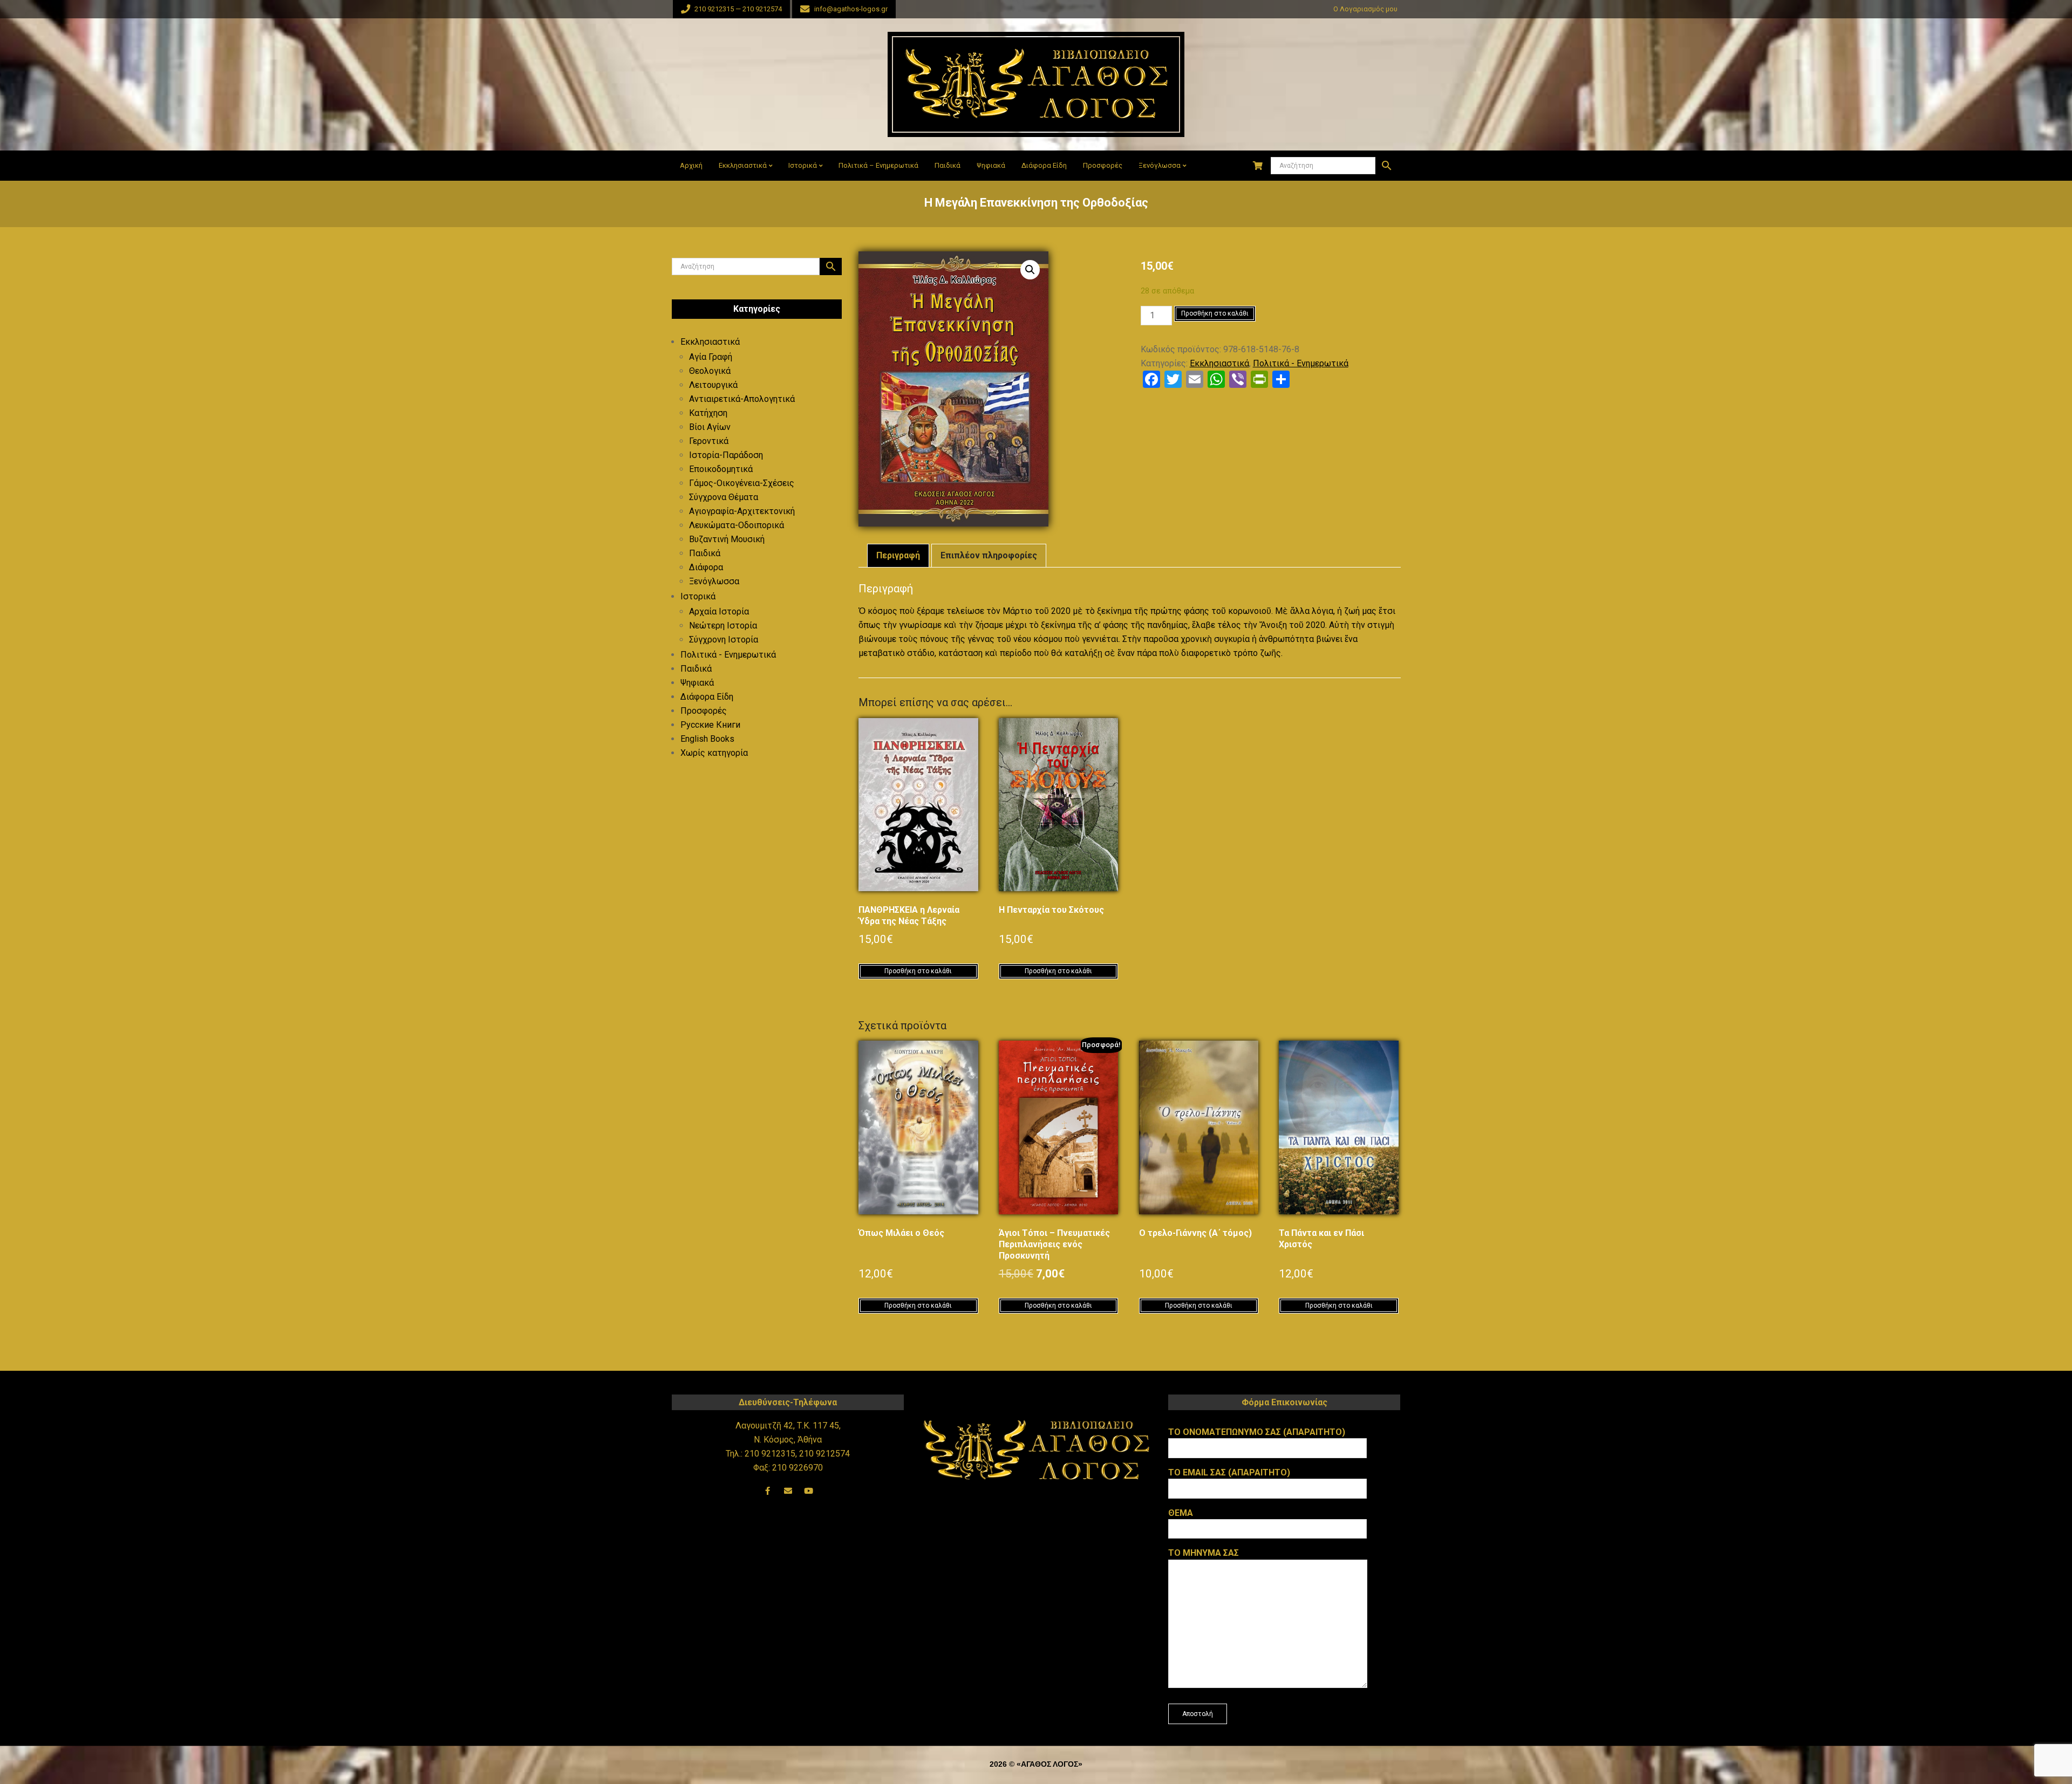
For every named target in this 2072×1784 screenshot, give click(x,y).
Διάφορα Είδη (707, 697)
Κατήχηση (708, 413)
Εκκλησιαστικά (1219, 363)
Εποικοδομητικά (721, 469)
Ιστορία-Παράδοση (726, 455)
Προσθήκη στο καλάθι (1215, 313)
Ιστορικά (698, 596)
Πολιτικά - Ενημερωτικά (1301, 363)
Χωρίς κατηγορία (714, 753)
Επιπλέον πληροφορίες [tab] (989, 555)
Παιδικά (705, 553)
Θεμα (1181, 1513)
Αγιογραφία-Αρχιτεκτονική (742, 511)
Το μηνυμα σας (1204, 1553)
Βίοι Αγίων (710, 427)
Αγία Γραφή (711, 357)
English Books (707, 739)
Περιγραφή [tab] (898, 555)
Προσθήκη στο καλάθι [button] (918, 971)
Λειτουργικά (713, 385)
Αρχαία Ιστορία (719, 611)
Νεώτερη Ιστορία (723, 626)
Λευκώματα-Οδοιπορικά (737, 525)
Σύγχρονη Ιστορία (724, 640)
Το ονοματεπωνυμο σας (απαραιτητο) (1257, 1432)
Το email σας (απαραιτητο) (1229, 1472)
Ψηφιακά (697, 683)
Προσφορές (704, 711)
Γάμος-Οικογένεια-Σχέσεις (742, 483)
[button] (1030, 270)
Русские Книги (710, 725)
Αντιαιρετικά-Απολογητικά (742, 399)
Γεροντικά (709, 441)
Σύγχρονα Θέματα (724, 497)
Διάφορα (706, 567)
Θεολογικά (710, 371)
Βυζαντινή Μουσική (727, 539)
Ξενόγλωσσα (714, 581)
